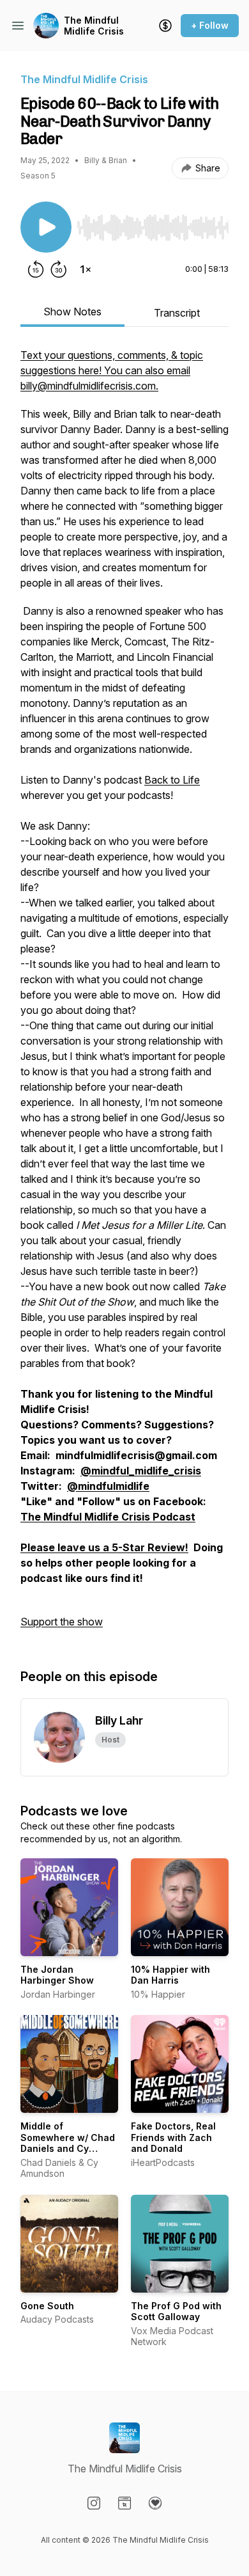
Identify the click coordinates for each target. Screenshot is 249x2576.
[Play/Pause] (46, 227)
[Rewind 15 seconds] (36, 269)
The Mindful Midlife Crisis (94, 26)
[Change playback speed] (86, 269)
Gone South (47, 2306)
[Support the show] (165, 26)
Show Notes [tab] (72, 312)
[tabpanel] (124, 995)
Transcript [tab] (177, 313)
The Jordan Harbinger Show (57, 1975)
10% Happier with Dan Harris (170, 1975)
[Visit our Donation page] (155, 2503)
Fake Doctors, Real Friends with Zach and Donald (173, 2137)
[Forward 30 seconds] (59, 269)
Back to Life (172, 780)
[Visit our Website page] (124, 2503)
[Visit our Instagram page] (94, 2503)
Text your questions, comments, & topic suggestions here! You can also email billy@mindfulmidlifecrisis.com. (112, 370)
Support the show (62, 1622)
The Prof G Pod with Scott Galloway (176, 2311)
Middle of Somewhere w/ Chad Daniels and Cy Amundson (68, 2143)
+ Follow (210, 25)
